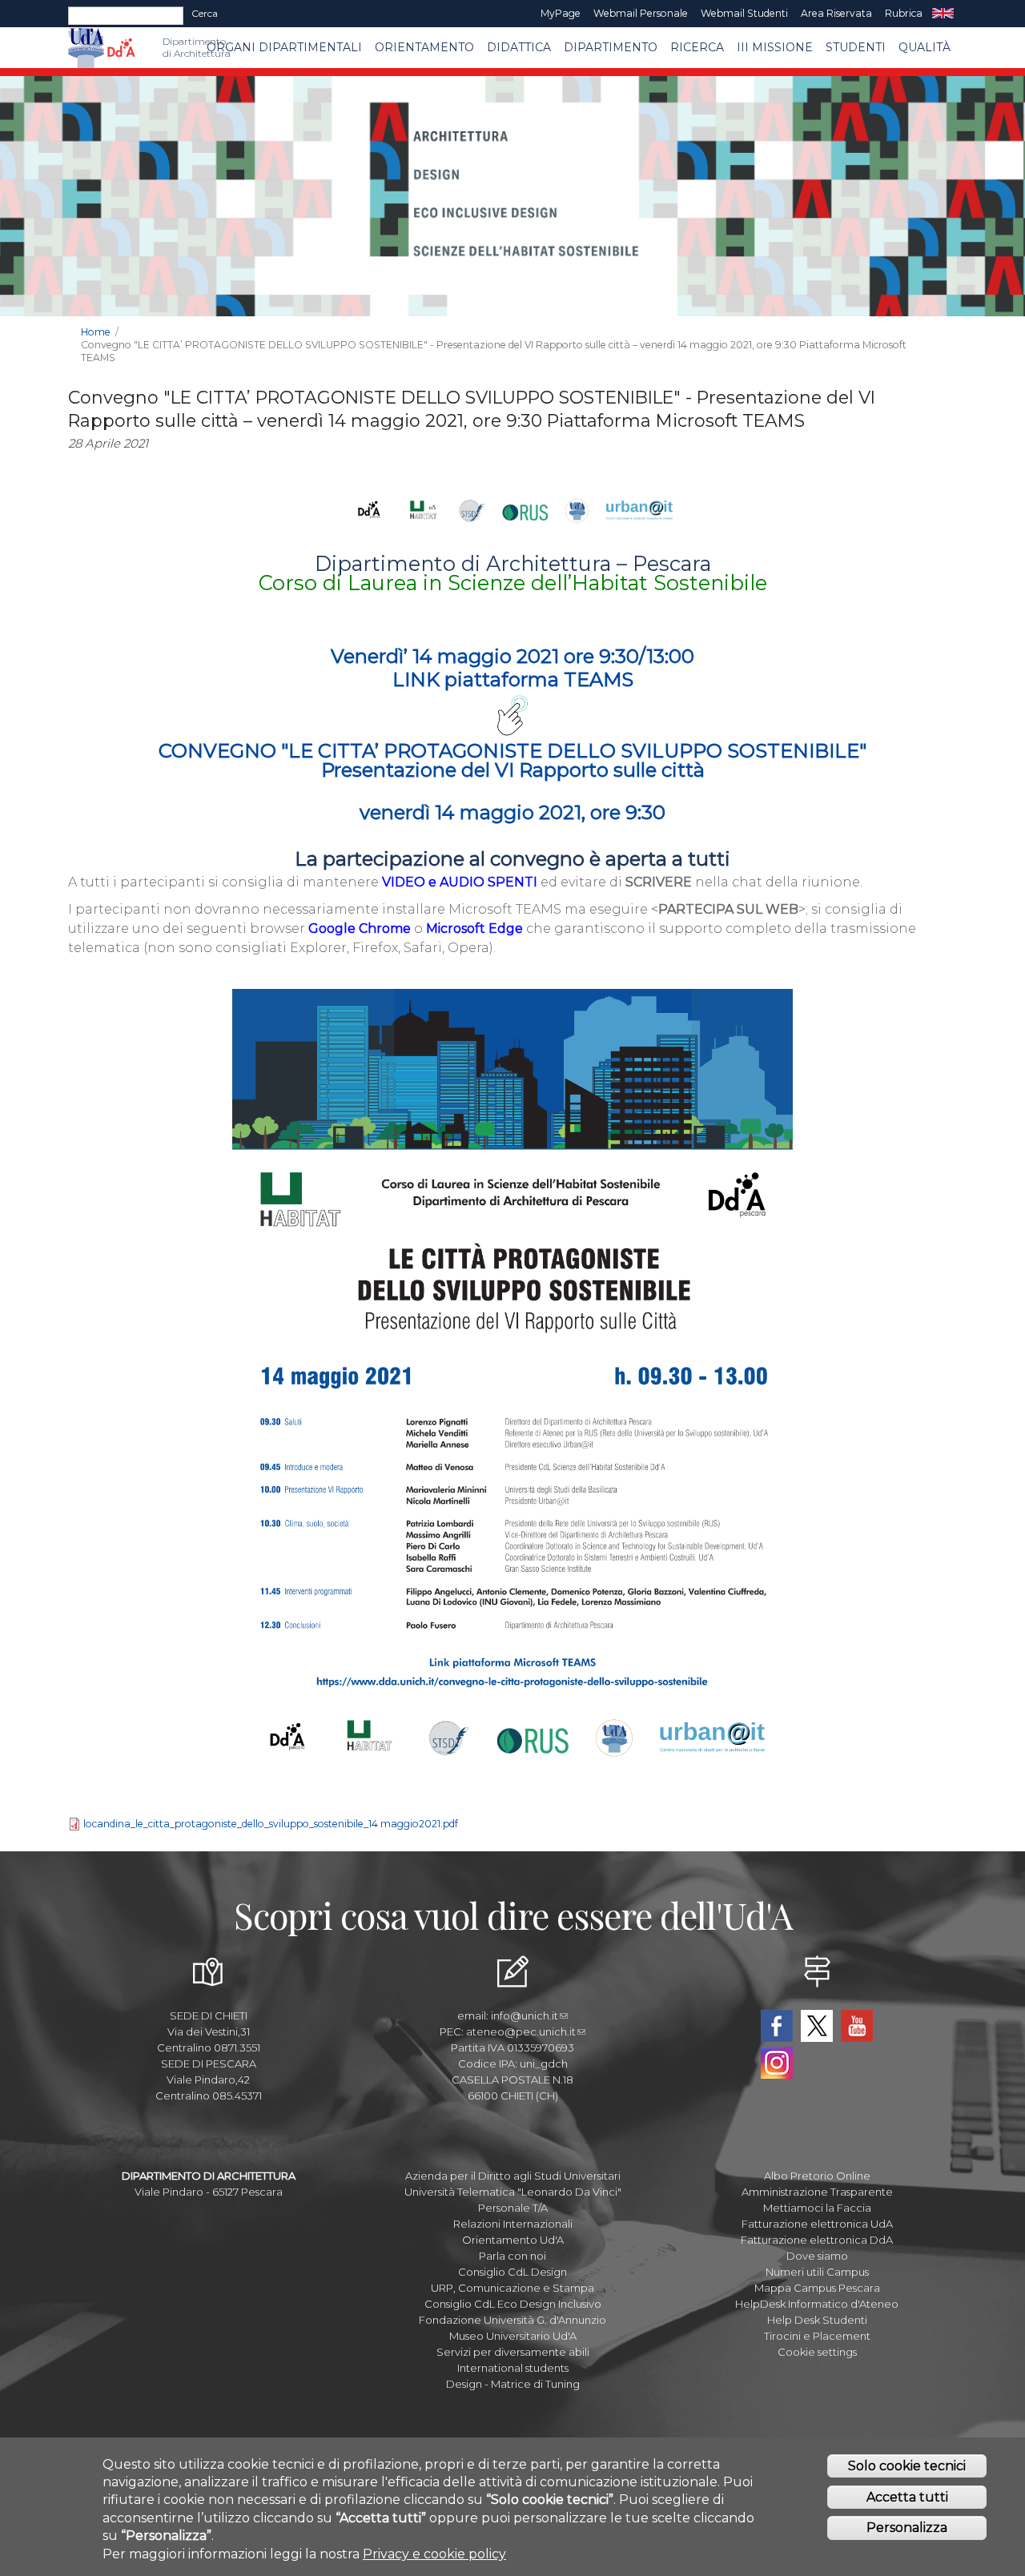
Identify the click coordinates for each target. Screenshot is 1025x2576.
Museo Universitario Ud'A (513, 2336)
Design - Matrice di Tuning (513, 2384)
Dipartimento (611, 47)
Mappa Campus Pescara (817, 2288)
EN (943, 14)
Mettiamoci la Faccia (817, 2208)
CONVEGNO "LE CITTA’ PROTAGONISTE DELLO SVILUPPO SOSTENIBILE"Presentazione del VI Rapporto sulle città (512, 760)
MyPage (561, 13)
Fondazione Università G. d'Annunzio (512, 2320)
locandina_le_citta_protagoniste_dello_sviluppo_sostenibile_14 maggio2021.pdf (271, 1824)
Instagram (777, 2063)
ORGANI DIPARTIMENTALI (284, 47)
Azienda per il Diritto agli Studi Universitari (513, 2176)
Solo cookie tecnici (907, 2466)
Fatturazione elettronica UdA (817, 2224)
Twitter (817, 2026)
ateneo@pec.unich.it (521, 2031)
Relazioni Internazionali (513, 2224)
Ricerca (697, 47)
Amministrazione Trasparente (817, 2192)
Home (96, 332)
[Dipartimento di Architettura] (121, 48)
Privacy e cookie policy (434, 2554)
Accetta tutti (907, 2497)
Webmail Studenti (744, 13)
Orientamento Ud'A (513, 2240)
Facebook (777, 2026)
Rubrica (904, 13)
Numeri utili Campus (817, 2272)
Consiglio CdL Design (512, 2272)
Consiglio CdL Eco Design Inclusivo (513, 2304)
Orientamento (424, 47)
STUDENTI (856, 47)
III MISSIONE (775, 47)
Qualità (925, 47)
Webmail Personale (641, 13)
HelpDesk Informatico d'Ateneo (817, 2304)
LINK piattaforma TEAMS (513, 679)
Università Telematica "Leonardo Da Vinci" (513, 2192)
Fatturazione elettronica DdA (817, 2240)
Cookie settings (817, 2352)
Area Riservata (836, 13)
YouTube (857, 2026)
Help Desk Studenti (817, 2320)
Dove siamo (817, 2256)
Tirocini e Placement (817, 2336)
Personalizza (907, 2528)
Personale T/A (513, 2208)
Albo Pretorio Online (817, 2176)
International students (513, 2368)
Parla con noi (512, 2256)
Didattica (519, 47)
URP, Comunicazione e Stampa (512, 2288)
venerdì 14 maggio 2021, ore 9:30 (512, 812)
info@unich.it (525, 2015)
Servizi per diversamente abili (513, 2352)
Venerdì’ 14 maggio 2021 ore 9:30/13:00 (512, 656)
